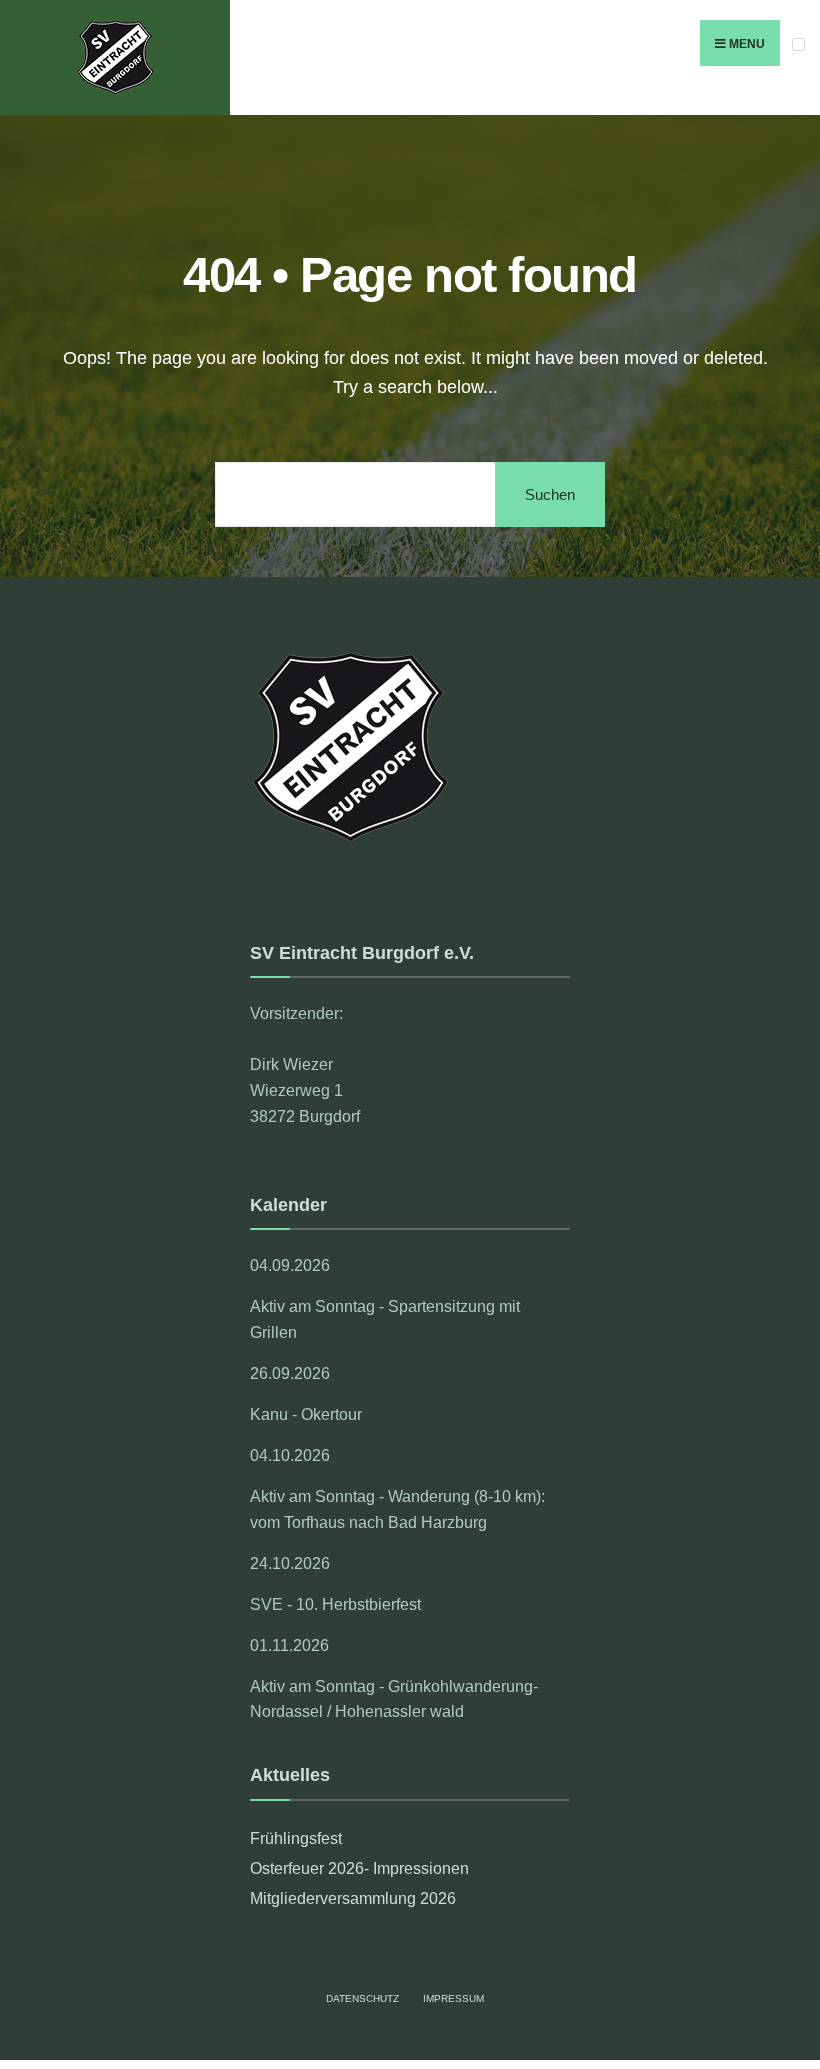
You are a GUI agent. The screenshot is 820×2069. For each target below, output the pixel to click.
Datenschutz (362, 1998)
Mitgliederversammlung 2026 (353, 1898)
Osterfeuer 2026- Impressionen (359, 1868)
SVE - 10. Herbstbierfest (335, 1604)
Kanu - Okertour (306, 1414)
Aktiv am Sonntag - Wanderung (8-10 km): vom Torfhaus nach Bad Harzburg (397, 1509)
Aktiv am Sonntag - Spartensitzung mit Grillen (385, 1319)
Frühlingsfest (296, 1838)
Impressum (453, 1998)
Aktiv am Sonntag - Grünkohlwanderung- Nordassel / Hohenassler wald (394, 1699)
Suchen (550, 494)
